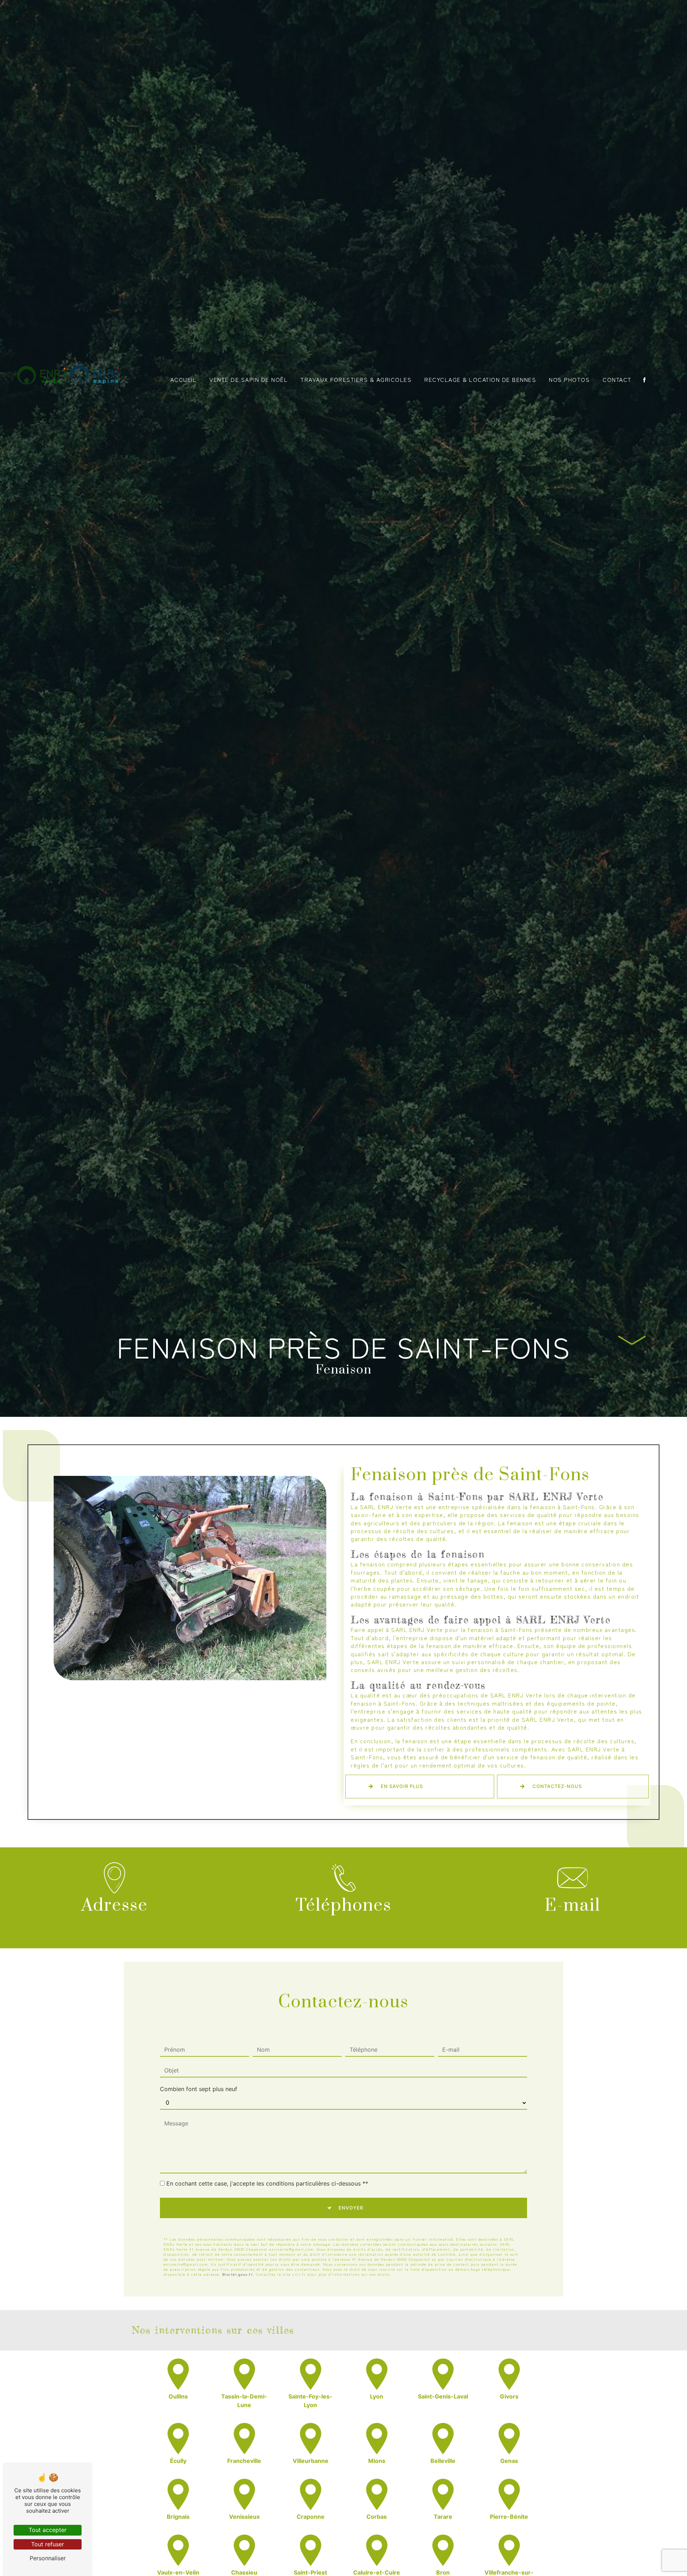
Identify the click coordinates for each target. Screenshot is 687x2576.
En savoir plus (402, 1786)
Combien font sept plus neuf (199, 2089)
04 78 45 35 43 (343, 1922)
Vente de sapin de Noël (249, 379)
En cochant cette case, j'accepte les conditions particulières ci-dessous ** (267, 2183)
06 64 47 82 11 (343, 1930)
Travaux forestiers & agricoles (356, 379)
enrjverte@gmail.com (573, 1922)
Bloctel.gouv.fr (238, 2274)
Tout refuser (48, 2544)
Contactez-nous (557, 1786)
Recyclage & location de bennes (480, 379)
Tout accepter (48, 2530)
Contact (617, 379)
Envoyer (351, 2208)
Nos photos (569, 379)
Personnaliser (48, 2558)
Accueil (184, 379)
